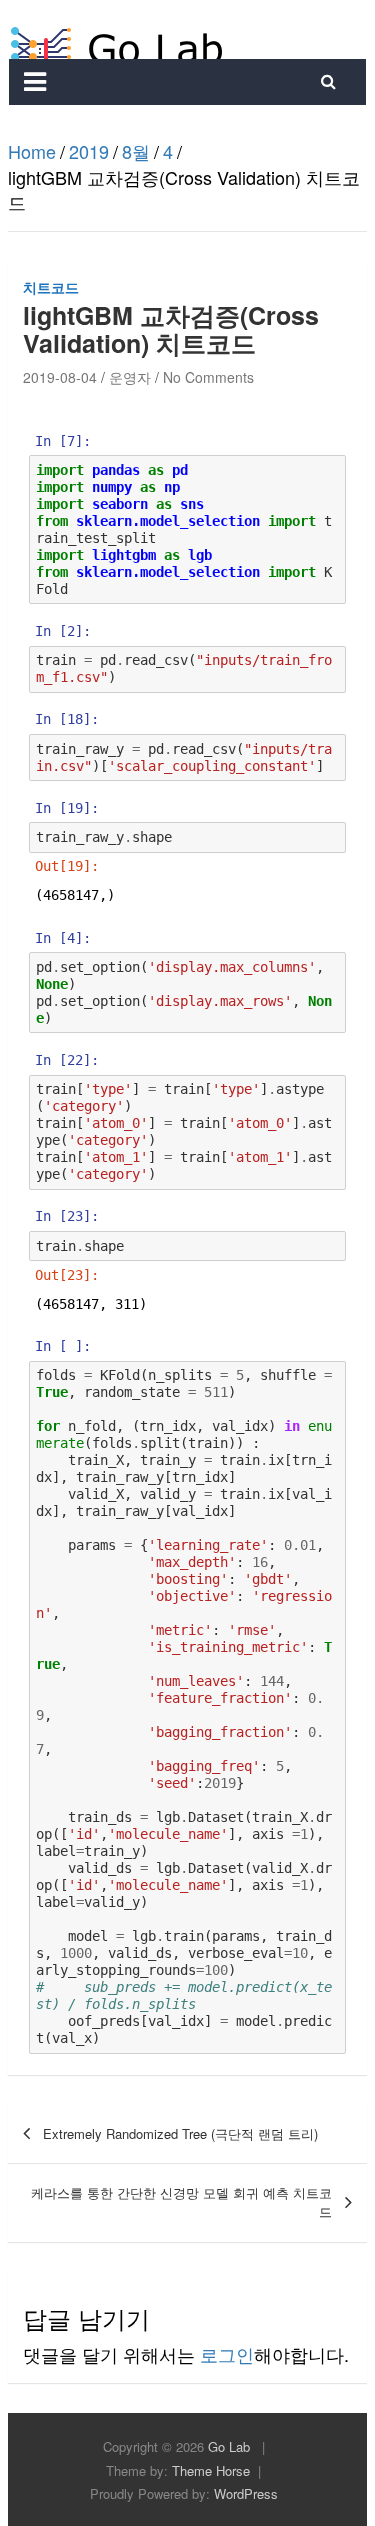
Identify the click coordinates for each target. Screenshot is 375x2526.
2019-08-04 (60, 377)
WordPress (246, 2493)
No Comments (208, 377)
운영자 (130, 377)
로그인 (227, 2354)
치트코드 (51, 287)
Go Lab (229, 2446)
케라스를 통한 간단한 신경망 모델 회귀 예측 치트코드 (181, 2202)
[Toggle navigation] (35, 82)
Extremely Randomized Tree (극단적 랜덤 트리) (180, 2133)
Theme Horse (211, 2470)
